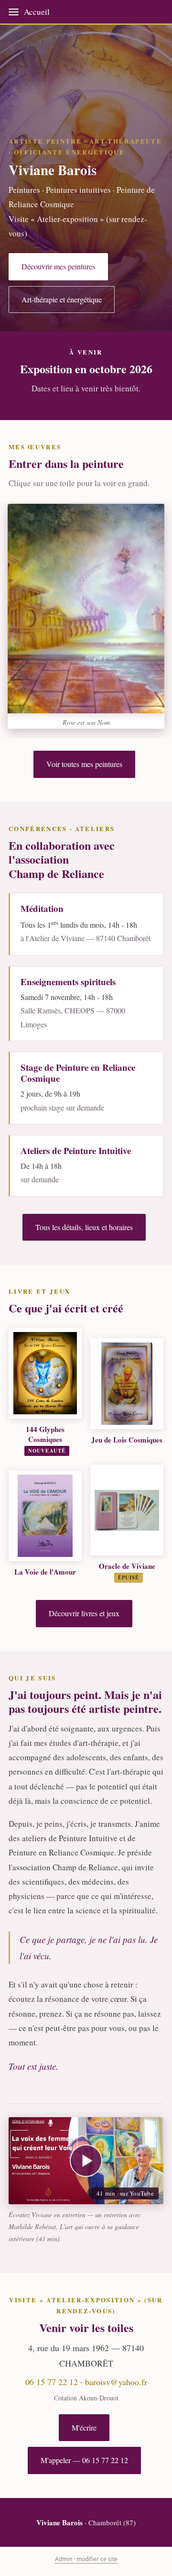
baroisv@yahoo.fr (116, 2382)
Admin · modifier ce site (86, 2559)
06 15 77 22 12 (52, 2382)
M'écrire (84, 2427)
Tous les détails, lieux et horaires (84, 1227)
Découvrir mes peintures (58, 266)
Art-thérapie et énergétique (62, 299)
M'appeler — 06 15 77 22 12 (84, 2460)
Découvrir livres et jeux (84, 1613)
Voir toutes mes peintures (84, 764)
